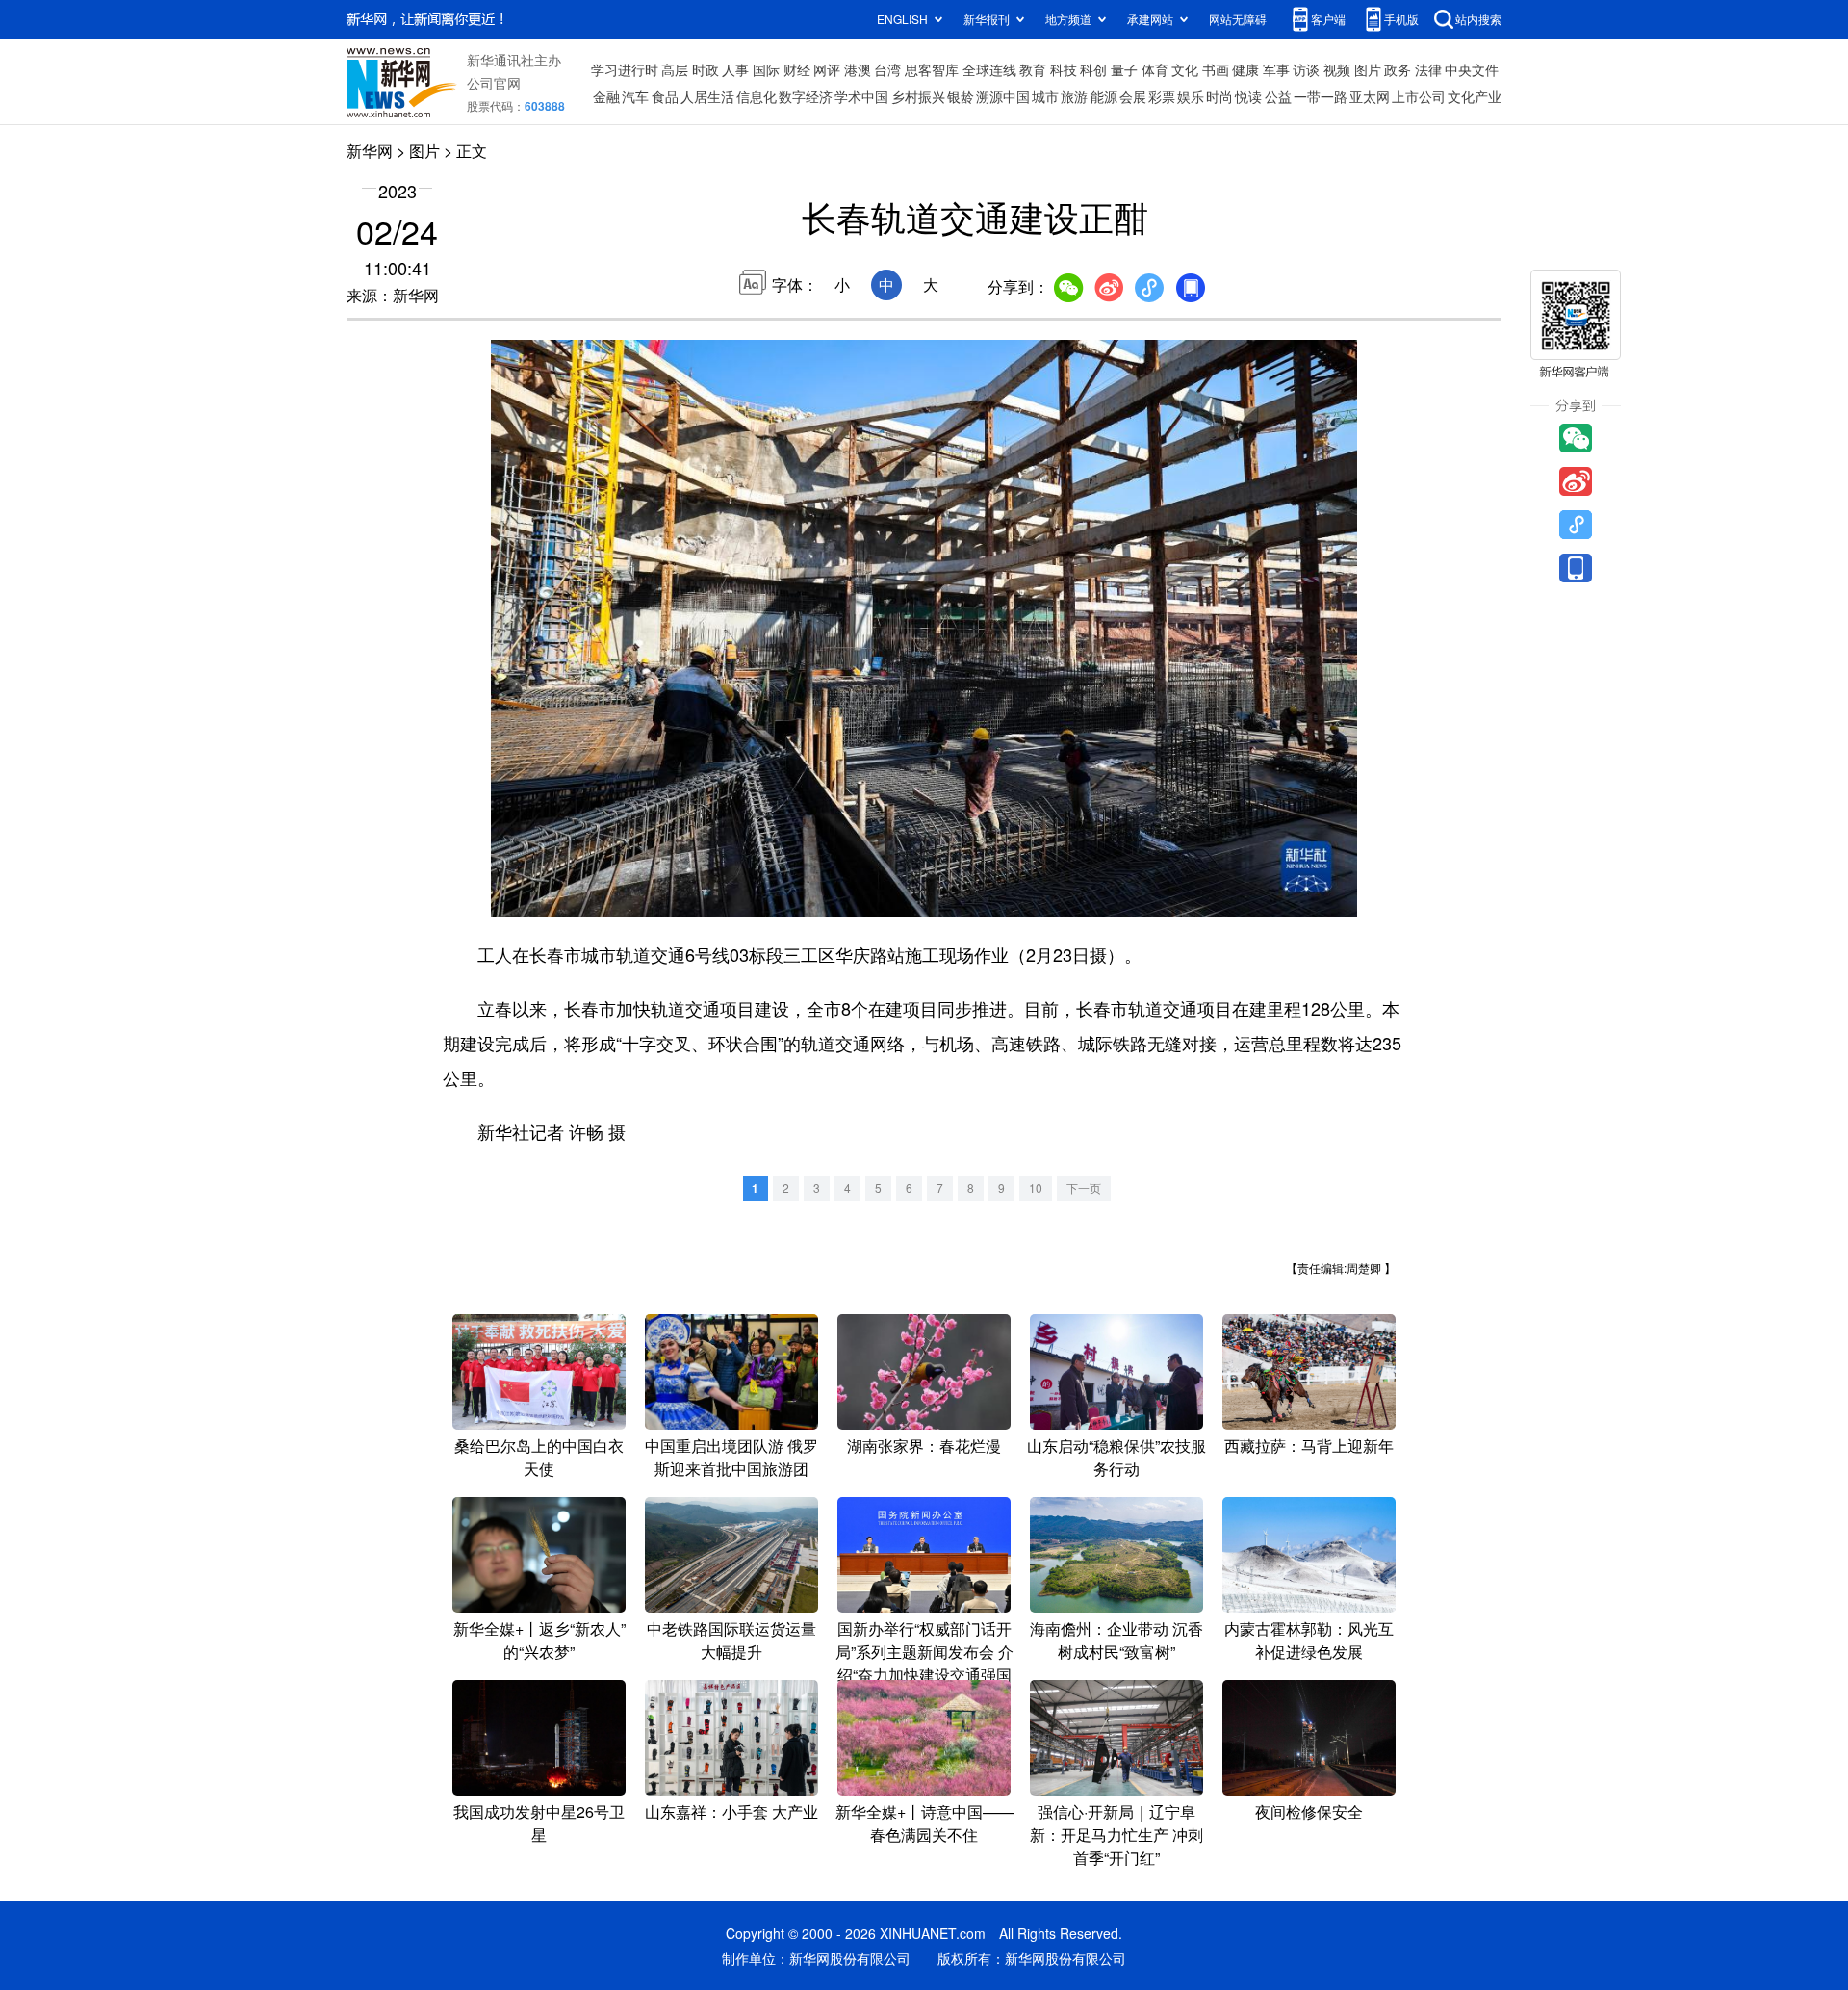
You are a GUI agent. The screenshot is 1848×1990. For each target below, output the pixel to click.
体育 (1155, 69)
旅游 (1074, 96)
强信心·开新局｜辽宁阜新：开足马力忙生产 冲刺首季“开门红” (1116, 1835)
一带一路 (1321, 96)
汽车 (635, 96)
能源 (1104, 96)
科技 (1064, 69)
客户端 (1328, 19)
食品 (665, 96)
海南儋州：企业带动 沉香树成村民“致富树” (1116, 1640)
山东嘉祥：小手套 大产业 (731, 1811)
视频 (1337, 69)
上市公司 (1419, 96)
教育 (1033, 69)
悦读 (1248, 96)
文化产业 (1475, 96)
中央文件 (1472, 69)
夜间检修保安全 (1309, 1811)
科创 (1093, 69)
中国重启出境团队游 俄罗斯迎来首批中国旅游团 (731, 1457)
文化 (1185, 69)
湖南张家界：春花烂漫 (924, 1446)
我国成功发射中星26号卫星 (539, 1823)
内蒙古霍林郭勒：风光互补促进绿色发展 (1309, 1640)
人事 (735, 69)
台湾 (887, 69)
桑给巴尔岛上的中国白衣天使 (539, 1457)
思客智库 (932, 69)
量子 (1124, 69)
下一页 (1084, 1188)
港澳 (858, 69)
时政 (706, 69)
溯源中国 (1003, 96)
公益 (1278, 96)
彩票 (1162, 96)
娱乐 (1191, 96)
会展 (1133, 96)
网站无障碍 (1238, 19)
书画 (1216, 69)
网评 (827, 69)
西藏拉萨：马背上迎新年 (1309, 1446)
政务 (1398, 69)
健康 (1245, 69)
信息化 (757, 96)
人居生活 (707, 96)
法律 (1428, 69)
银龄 (961, 96)
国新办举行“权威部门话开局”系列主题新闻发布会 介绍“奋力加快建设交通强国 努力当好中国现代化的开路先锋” (924, 1675)
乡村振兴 (918, 96)
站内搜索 (1478, 19)
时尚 (1219, 96)
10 (1036, 1188)
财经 (797, 69)
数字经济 (806, 96)
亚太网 (1370, 96)
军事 (1276, 69)
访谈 (1306, 69)
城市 (1045, 96)
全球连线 (989, 69)
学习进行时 (625, 69)
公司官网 (494, 83)
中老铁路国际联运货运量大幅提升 (731, 1640)
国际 (766, 69)
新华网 (370, 151)
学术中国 (861, 96)
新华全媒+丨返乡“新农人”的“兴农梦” (539, 1640)
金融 (606, 96)
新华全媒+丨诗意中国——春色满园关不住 (924, 1823)
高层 (675, 69)
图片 (1368, 69)
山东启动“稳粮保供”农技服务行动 (1116, 1457)
